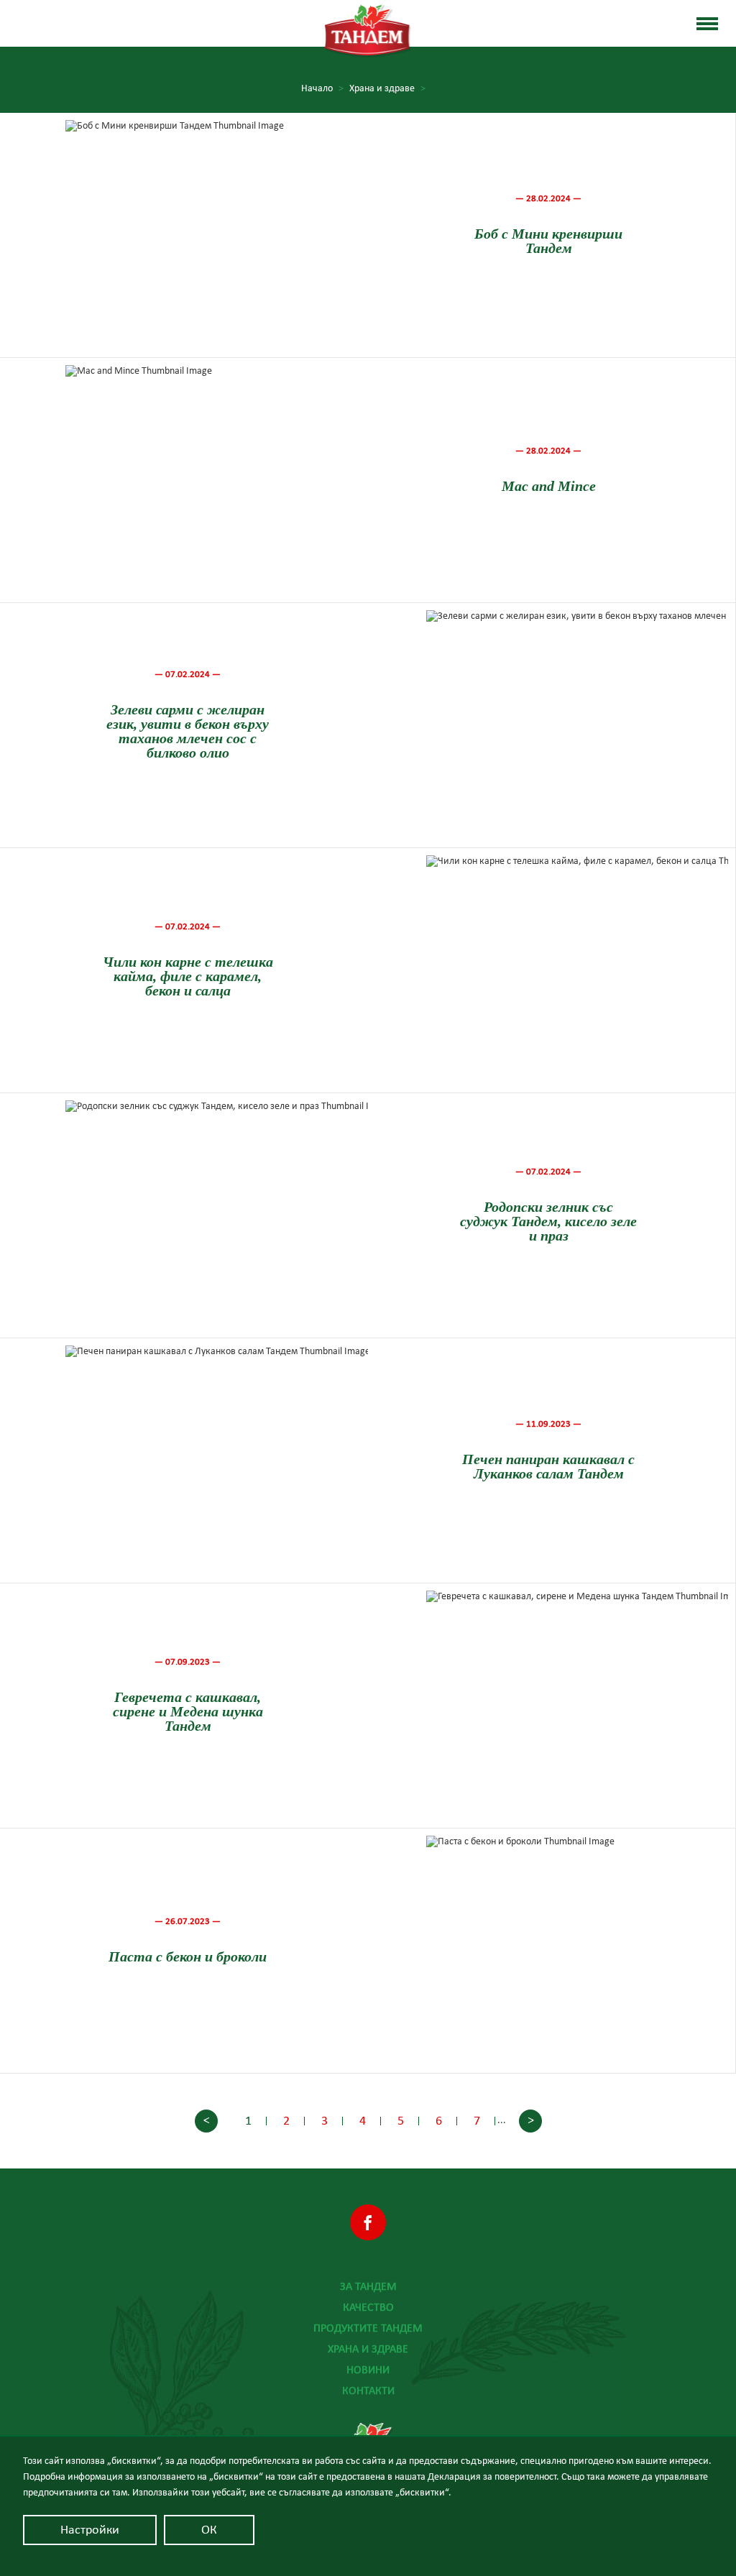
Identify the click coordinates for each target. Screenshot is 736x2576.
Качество (368, 2307)
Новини (368, 2370)
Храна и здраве (368, 2349)
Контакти (368, 2391)
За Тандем (368, 2286)
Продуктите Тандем (368, 2328)
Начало (322, 88)
